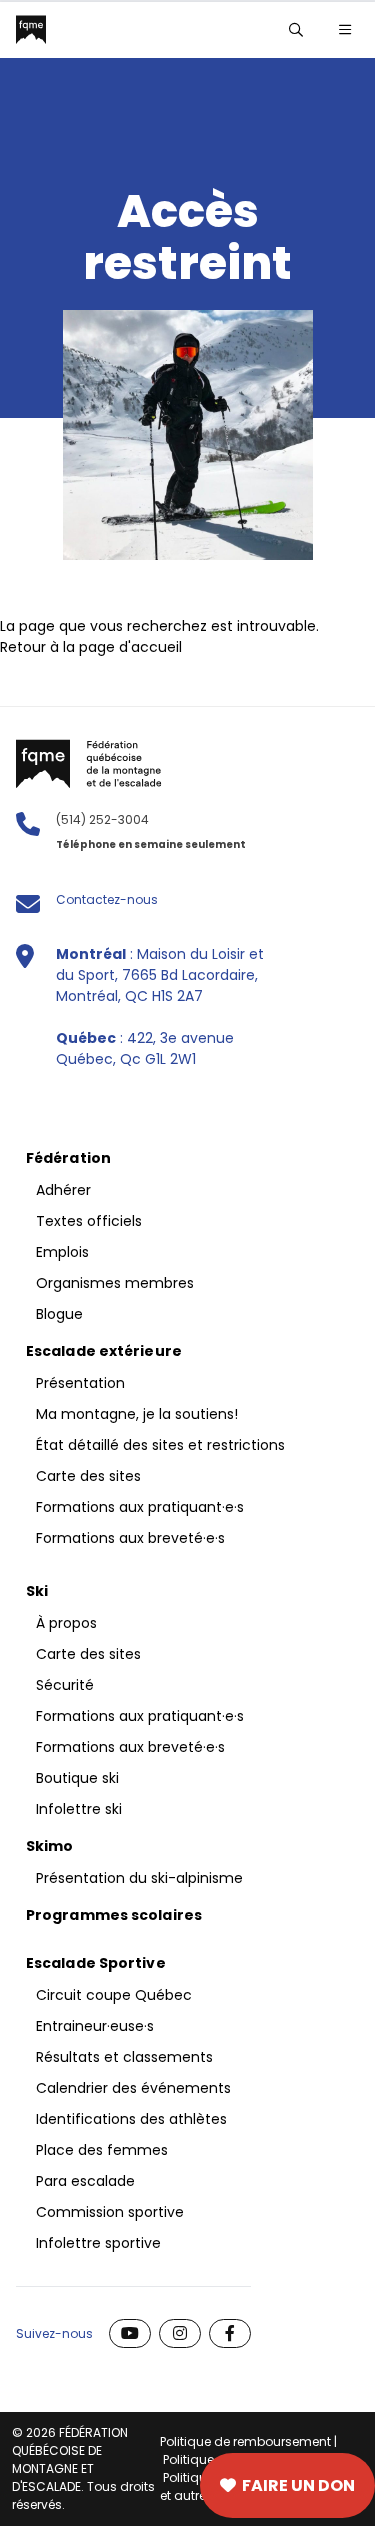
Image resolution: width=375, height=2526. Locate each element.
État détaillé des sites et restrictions (160, 1445)
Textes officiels (89, 1221)
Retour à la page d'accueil (91, 647)
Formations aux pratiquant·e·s (140, 1507)
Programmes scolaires (114, 1915)
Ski (37, 1591)
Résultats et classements (124, 2057)
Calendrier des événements (133, 2088)
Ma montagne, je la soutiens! (137, 1414)
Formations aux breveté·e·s (130, 1538)
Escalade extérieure (104, 1351)
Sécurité (65, 1685)
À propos (66, 1623)
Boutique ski (77, 1778)
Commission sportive (110, 2212)
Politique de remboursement (245, 2441)
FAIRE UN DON (298, 2485)
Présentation (80, 1383)
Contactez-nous (107, 899)
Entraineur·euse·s (95, 2026)
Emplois (62, 1252)
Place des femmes (102, 2150)
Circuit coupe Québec (114, 1995)
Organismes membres (115, 1283)
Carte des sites (82, 2486)
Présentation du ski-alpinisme (139, 1878)
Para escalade (85, 2181)
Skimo (50, 1846)
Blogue (59, 1314)
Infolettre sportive (98, 2243)
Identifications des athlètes (131, 2119)
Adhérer (63, 1190)
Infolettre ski (79, 1809)
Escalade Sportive (96, 1963)
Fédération (68, 1158)
